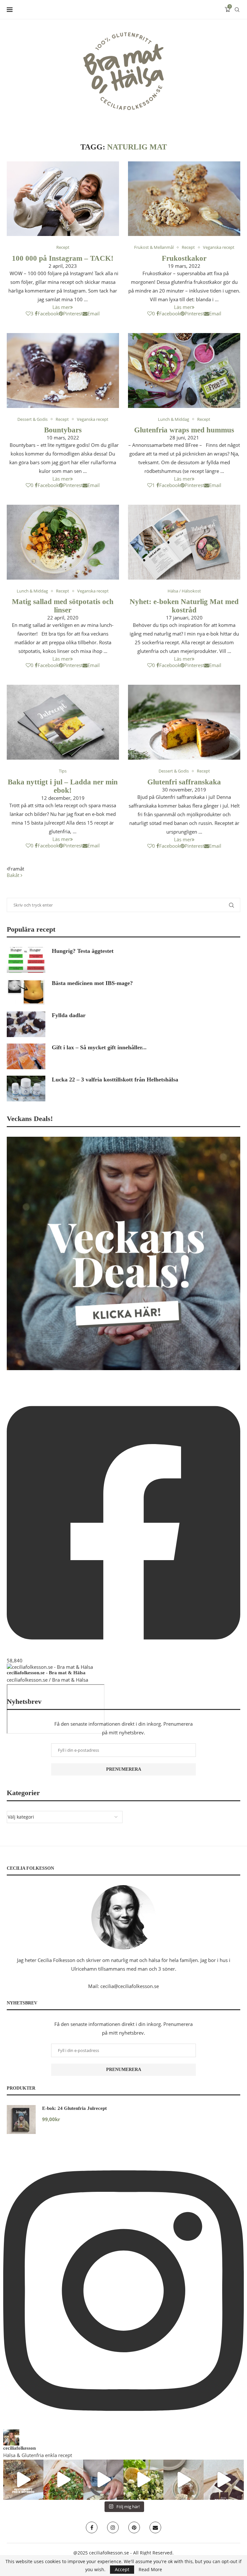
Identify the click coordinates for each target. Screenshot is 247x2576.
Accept (122, 2569)
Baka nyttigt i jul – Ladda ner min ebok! (63, 786)
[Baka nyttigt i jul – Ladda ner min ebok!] (63, 722)
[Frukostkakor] (184, 199)
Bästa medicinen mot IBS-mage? (92, 983)
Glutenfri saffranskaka (184, 782)
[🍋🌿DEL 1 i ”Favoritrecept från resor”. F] (144, 2480)
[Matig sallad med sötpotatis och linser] (63, 542)
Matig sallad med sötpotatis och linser (63, 606)
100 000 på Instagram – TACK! (63, 258)
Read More (150, 2570)
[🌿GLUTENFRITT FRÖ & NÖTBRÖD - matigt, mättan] (23, 2480)
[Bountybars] (63, 371)
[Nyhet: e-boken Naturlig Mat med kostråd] (184, 542)
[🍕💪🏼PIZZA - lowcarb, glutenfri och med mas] (64, 2480)
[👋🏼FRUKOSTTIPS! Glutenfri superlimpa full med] (103, 2480)
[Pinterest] (134, 2527)
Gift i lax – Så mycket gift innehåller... (99, 1047)
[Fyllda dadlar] (26, 1024)
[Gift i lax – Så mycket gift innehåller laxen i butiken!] (26, 1056)
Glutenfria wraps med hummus (184, 430)
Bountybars (63, 430)
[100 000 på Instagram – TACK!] (63, 199)
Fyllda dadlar (69, 1015)
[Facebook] (92, 2527)
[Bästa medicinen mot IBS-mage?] (26, 992)
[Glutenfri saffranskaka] (184, 722)
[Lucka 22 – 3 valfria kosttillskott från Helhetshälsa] (26, 1089)
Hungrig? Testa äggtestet (83, 951)
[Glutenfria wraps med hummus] (184, 371)
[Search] (237, 10)
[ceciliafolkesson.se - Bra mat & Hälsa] (50, 1667)
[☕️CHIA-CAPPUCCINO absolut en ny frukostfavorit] (183, 2480)
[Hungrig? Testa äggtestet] (26, 960)
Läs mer (61, 307)
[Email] (155, 2527)
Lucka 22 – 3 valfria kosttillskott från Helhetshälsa (115, 1080)
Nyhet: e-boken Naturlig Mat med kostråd (184, 606)
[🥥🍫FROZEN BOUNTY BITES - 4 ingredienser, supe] (224, 2480)
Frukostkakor (184, 258)
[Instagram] (113, 2527)
